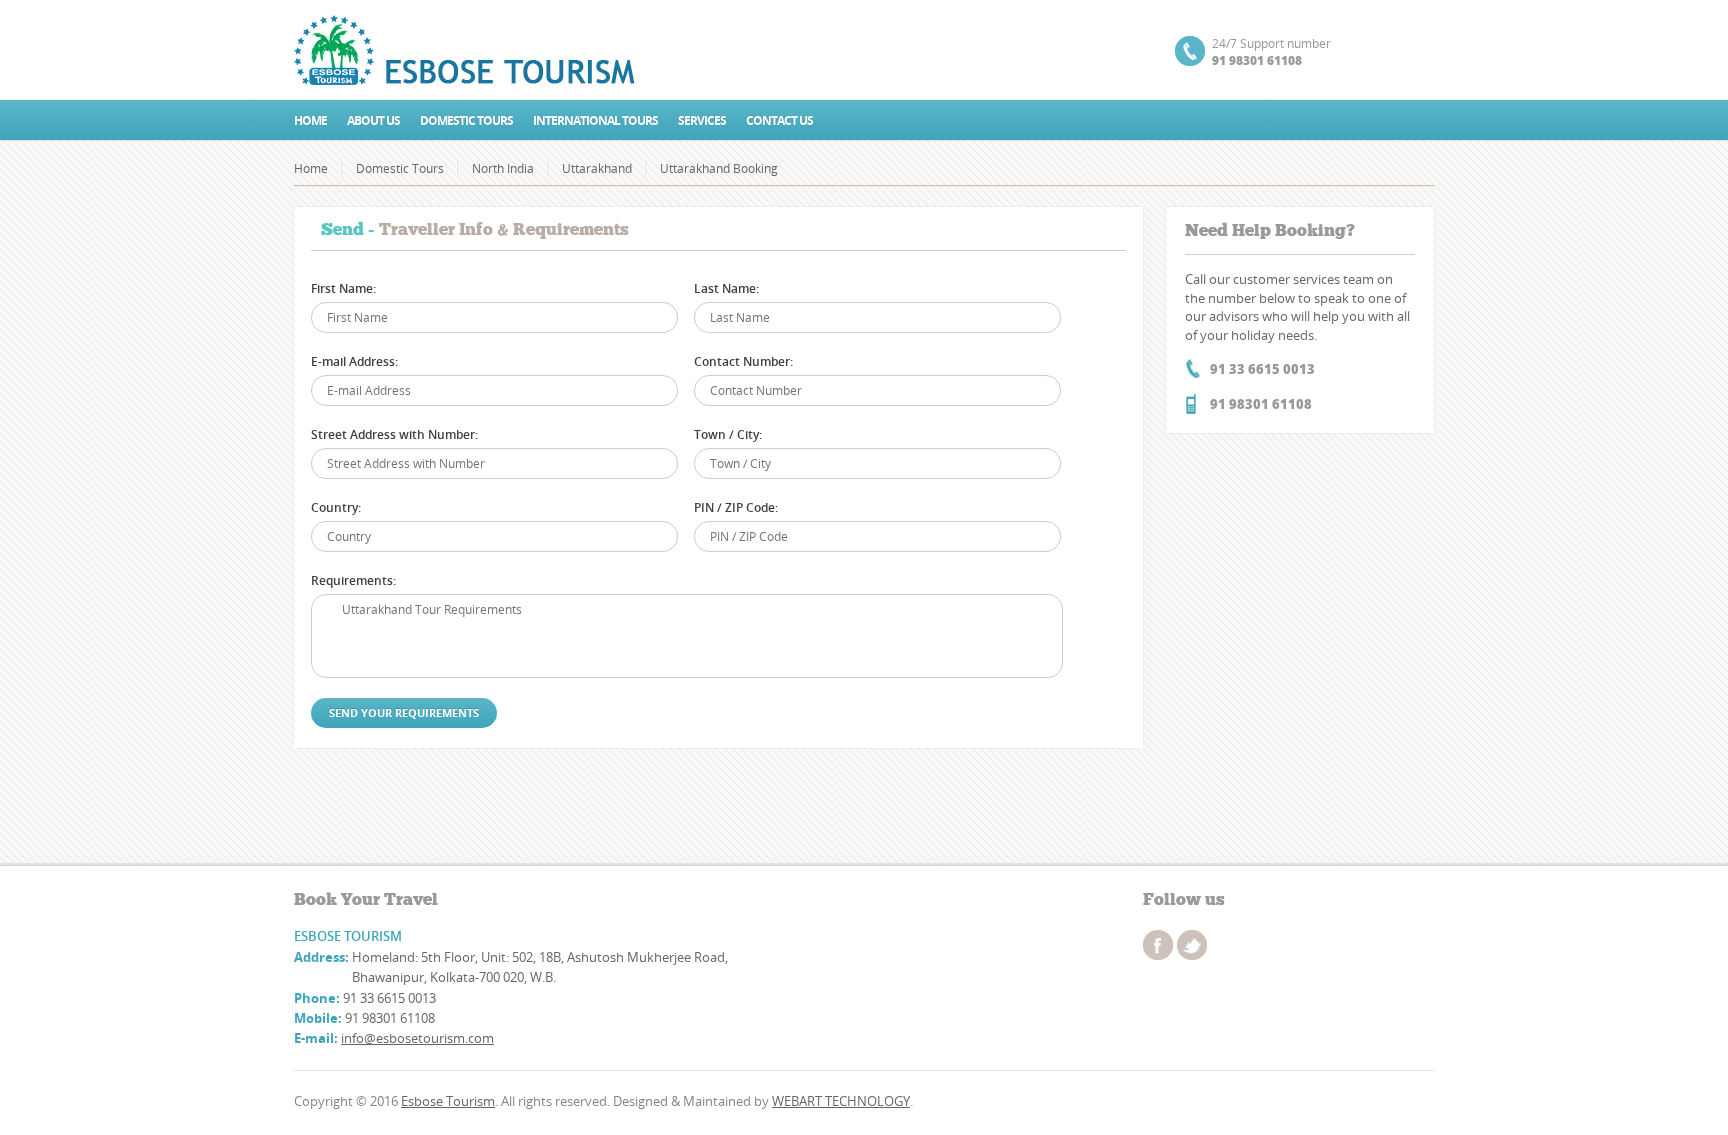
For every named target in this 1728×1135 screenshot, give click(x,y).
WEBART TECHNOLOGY (841, 1101)
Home (310, 120)
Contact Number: (743, 361)
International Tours (595, 120)
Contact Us (779, 120)
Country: (336, 507)
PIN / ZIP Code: (736, 507)
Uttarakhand (597, 168)
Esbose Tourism (448, 1101)
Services (702, 120)
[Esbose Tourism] (467, 50)
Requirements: (353, 580)
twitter (1192, 945)
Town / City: (728, 434)
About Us (373, 120)
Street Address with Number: (394, 434)
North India (503, 168)
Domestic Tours (466, 120)
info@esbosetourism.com (417, 1038)
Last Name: (726, 288)
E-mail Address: (354, 361)
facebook (1158, 945)
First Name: (343, 288)
